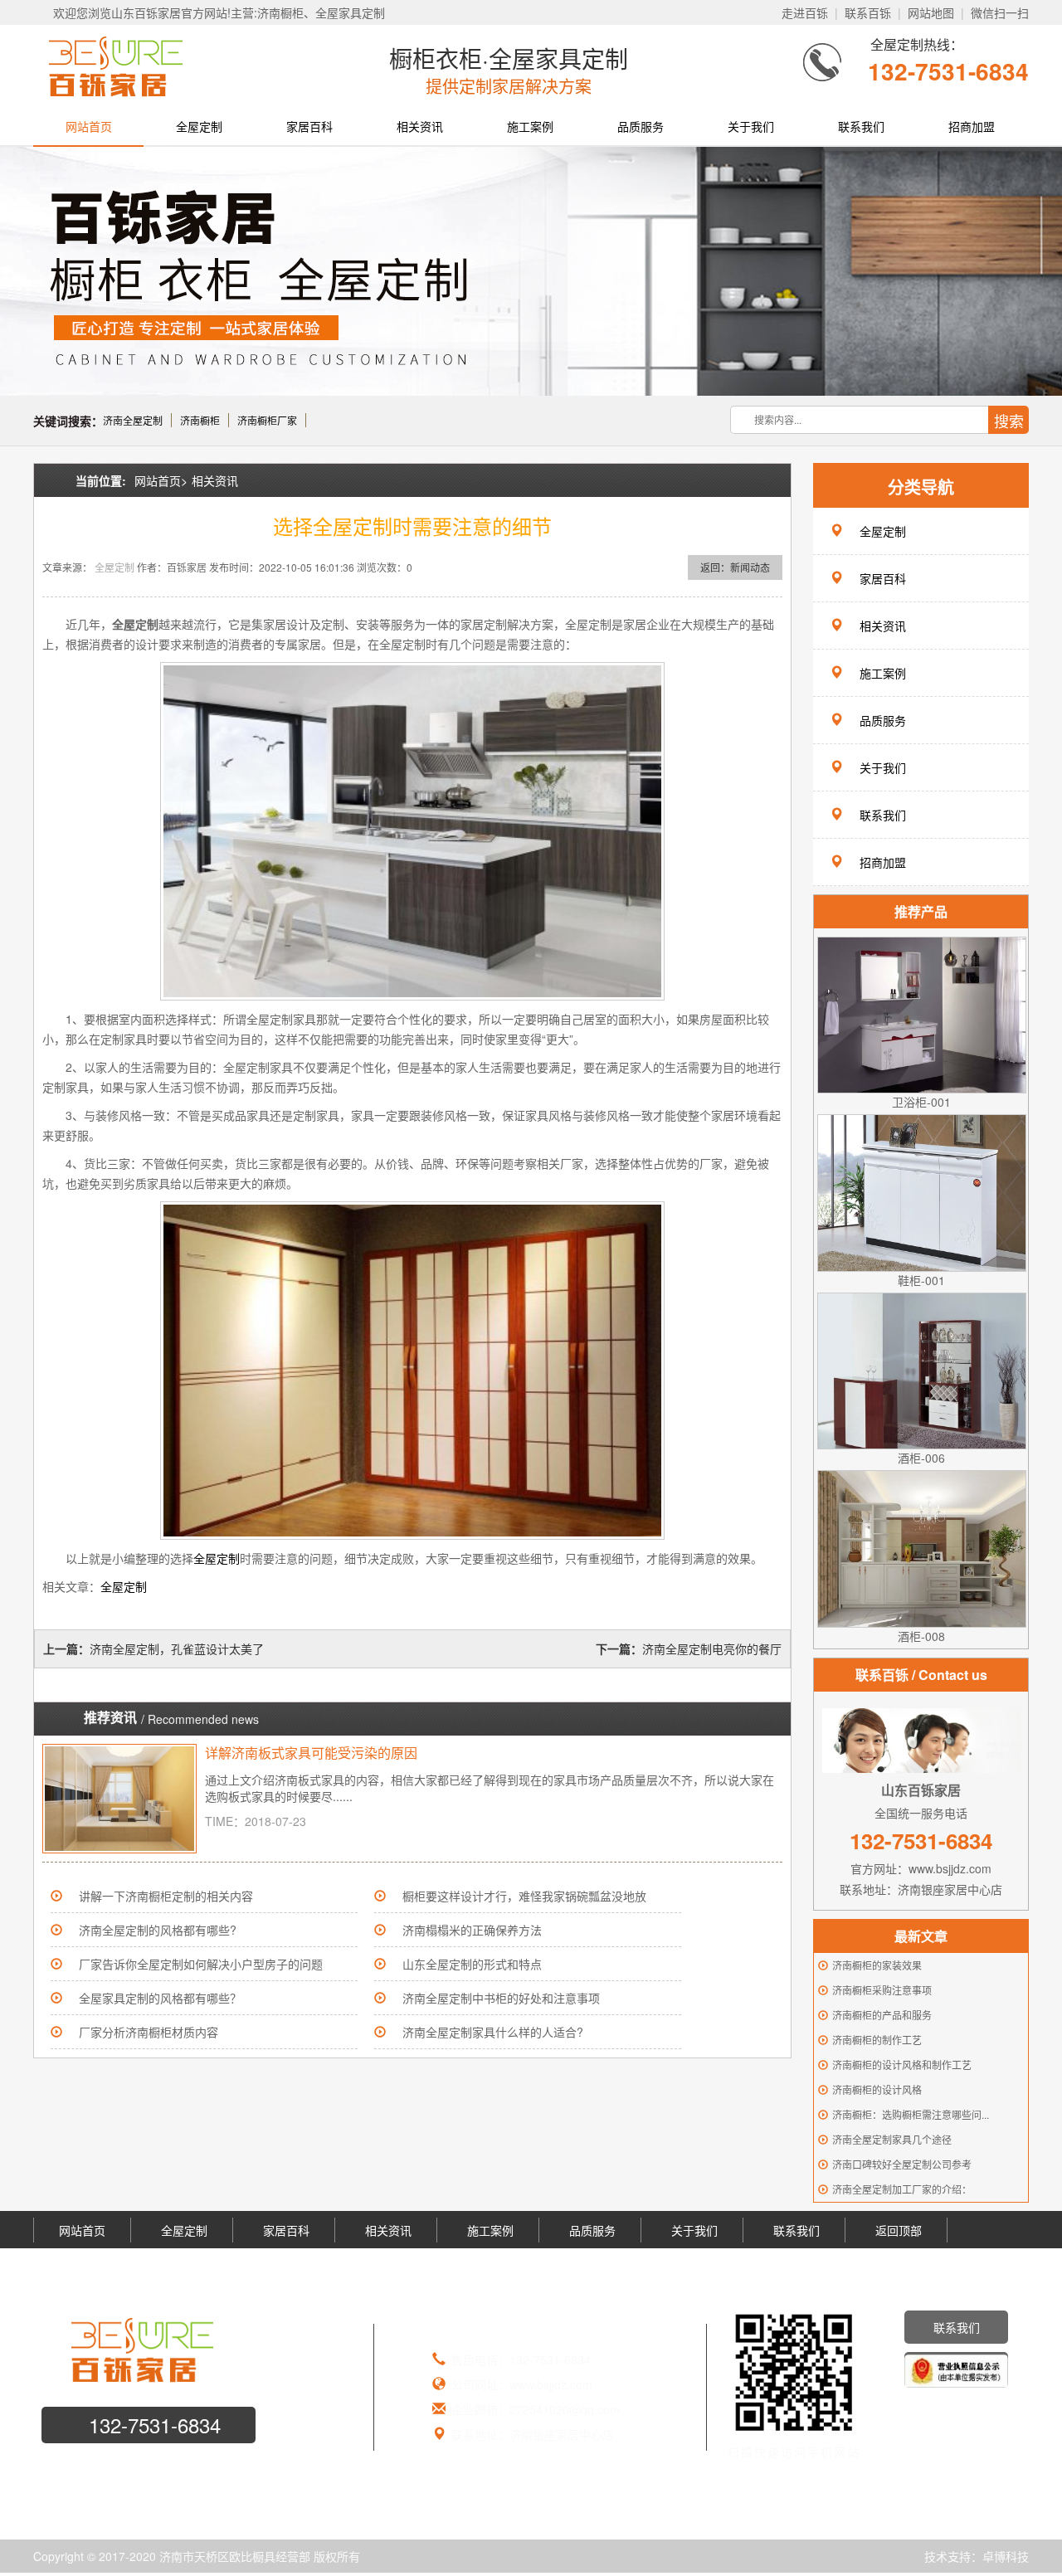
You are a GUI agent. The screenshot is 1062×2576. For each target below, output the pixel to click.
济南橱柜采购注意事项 (882, 1990)
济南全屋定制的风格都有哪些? (158, 1930)
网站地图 (931, 12)
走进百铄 (805, 12)
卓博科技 (1006, 2556)
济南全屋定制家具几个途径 (892, 2139)
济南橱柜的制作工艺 (877, 2040)
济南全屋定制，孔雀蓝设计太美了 (177, 1648)
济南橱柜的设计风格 (877, 2089)
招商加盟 (972, 126)
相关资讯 (420, 126)
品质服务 (641, 126)
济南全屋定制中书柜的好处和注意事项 (501, 1998)
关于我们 (751, 126)
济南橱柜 (200, 420)
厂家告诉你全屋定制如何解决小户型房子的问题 (201, 1964)
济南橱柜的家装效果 (877, 1965)
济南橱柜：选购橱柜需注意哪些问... (911, 2114)
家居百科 (309, 126)
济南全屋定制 (133, 420)
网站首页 (89, 126)
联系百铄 (868, 12)
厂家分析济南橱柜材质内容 (149, 2032)
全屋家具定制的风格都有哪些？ (160, 1998)
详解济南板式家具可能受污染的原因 (311, 1753)
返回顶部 (899, 2230)
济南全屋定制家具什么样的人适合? (493, 2032)
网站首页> (161, 480)
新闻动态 (750, 567)
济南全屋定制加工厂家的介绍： (902, 2189)
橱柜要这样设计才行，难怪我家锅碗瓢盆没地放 (524, 1896)
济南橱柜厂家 (267, 420)
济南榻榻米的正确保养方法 (472, 1930)
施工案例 (530, 126)
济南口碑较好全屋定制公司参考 (902, 2164)
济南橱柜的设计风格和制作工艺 (902, 2065)
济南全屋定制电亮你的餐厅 (712, 1648)
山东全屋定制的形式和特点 (472, 1964)
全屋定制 (199, 126)
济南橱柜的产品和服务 (882, 2015)
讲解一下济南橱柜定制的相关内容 (166, 1896)
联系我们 (861, 126)
